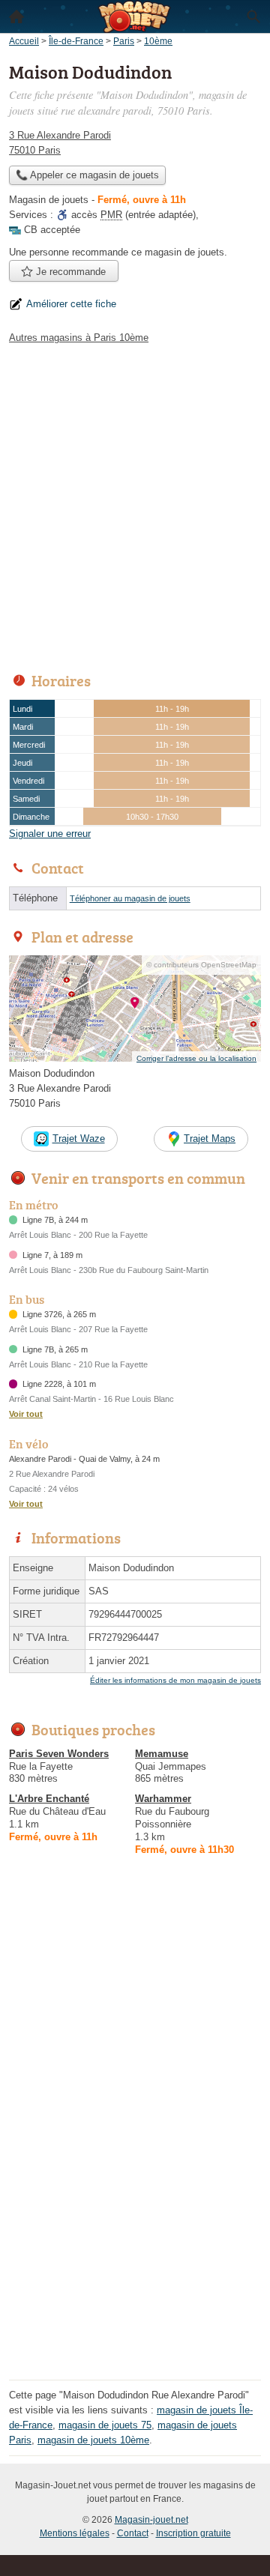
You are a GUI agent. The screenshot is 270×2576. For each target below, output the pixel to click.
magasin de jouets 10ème (93, 2440)
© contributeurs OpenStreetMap (201, 965)
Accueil (16, 16)
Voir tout (26, 1414)
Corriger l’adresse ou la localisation (196, 1058)
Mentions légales (75, 2533)
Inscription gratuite (193, 2533)
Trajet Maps (210, 1139)
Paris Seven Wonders (59, 1754)
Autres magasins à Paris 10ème (79, 338)
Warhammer (163, 1799)
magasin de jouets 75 (105, 2425)
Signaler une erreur (50, 834)
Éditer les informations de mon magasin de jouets (175, 1680)
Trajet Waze (79, 1139)
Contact (133, 2533)
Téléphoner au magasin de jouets (130, 898)
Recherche (253, 16)
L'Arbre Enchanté (49, 1799)
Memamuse (162, 1754)
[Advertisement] (135, 504)
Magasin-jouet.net (151, 2520)
